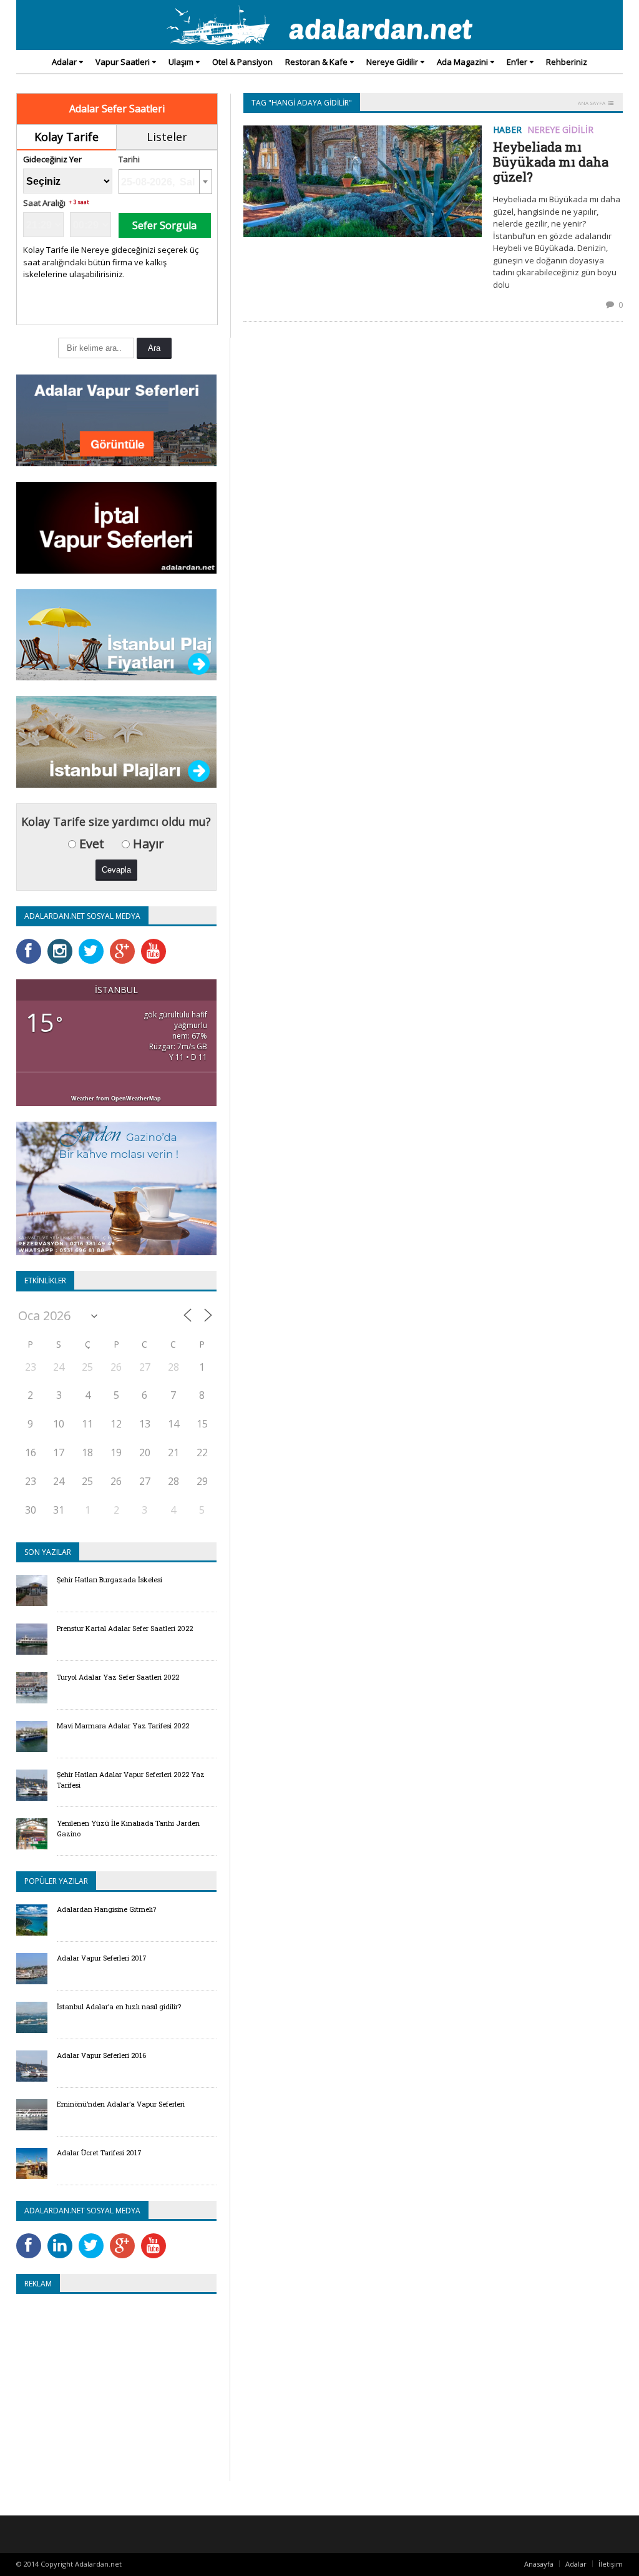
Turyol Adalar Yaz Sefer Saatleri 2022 (118, 1677)
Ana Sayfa (592, 103)
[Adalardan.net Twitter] (94, 943)
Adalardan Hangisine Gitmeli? (106, 1909)
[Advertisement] (121, 2394)
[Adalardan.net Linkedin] (63, 2237)
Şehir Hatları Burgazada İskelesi (110, 1579)
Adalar (576, 2564)
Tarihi (129, 159)
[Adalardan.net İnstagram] (63, 943)
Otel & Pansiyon (242, 62)
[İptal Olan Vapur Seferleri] (116, 486)
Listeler (167, 137)
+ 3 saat (79, 202)
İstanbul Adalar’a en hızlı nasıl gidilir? (119, 2006)
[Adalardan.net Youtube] (157, 943)
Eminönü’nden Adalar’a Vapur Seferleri (121, 2104)
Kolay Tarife (66, 137)
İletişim (611, 2564)
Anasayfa (539, 2564)
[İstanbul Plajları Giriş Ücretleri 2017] (116, 593)
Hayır (147, 844)
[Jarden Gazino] (116, 1126)
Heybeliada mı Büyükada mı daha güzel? (551, 162)
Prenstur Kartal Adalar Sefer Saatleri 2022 (125, 1628)
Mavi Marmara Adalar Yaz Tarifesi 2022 (123, 1726)
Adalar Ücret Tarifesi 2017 (99, 2152)
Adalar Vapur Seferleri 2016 (101, 2055)
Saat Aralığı (44, 203)
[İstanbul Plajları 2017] (116, 700)
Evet (90, 844)
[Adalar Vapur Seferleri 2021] (116, 379)
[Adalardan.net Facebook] (32, 943)
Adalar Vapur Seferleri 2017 (102, 1958)
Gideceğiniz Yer (52, 159)
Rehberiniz (567, 62)
